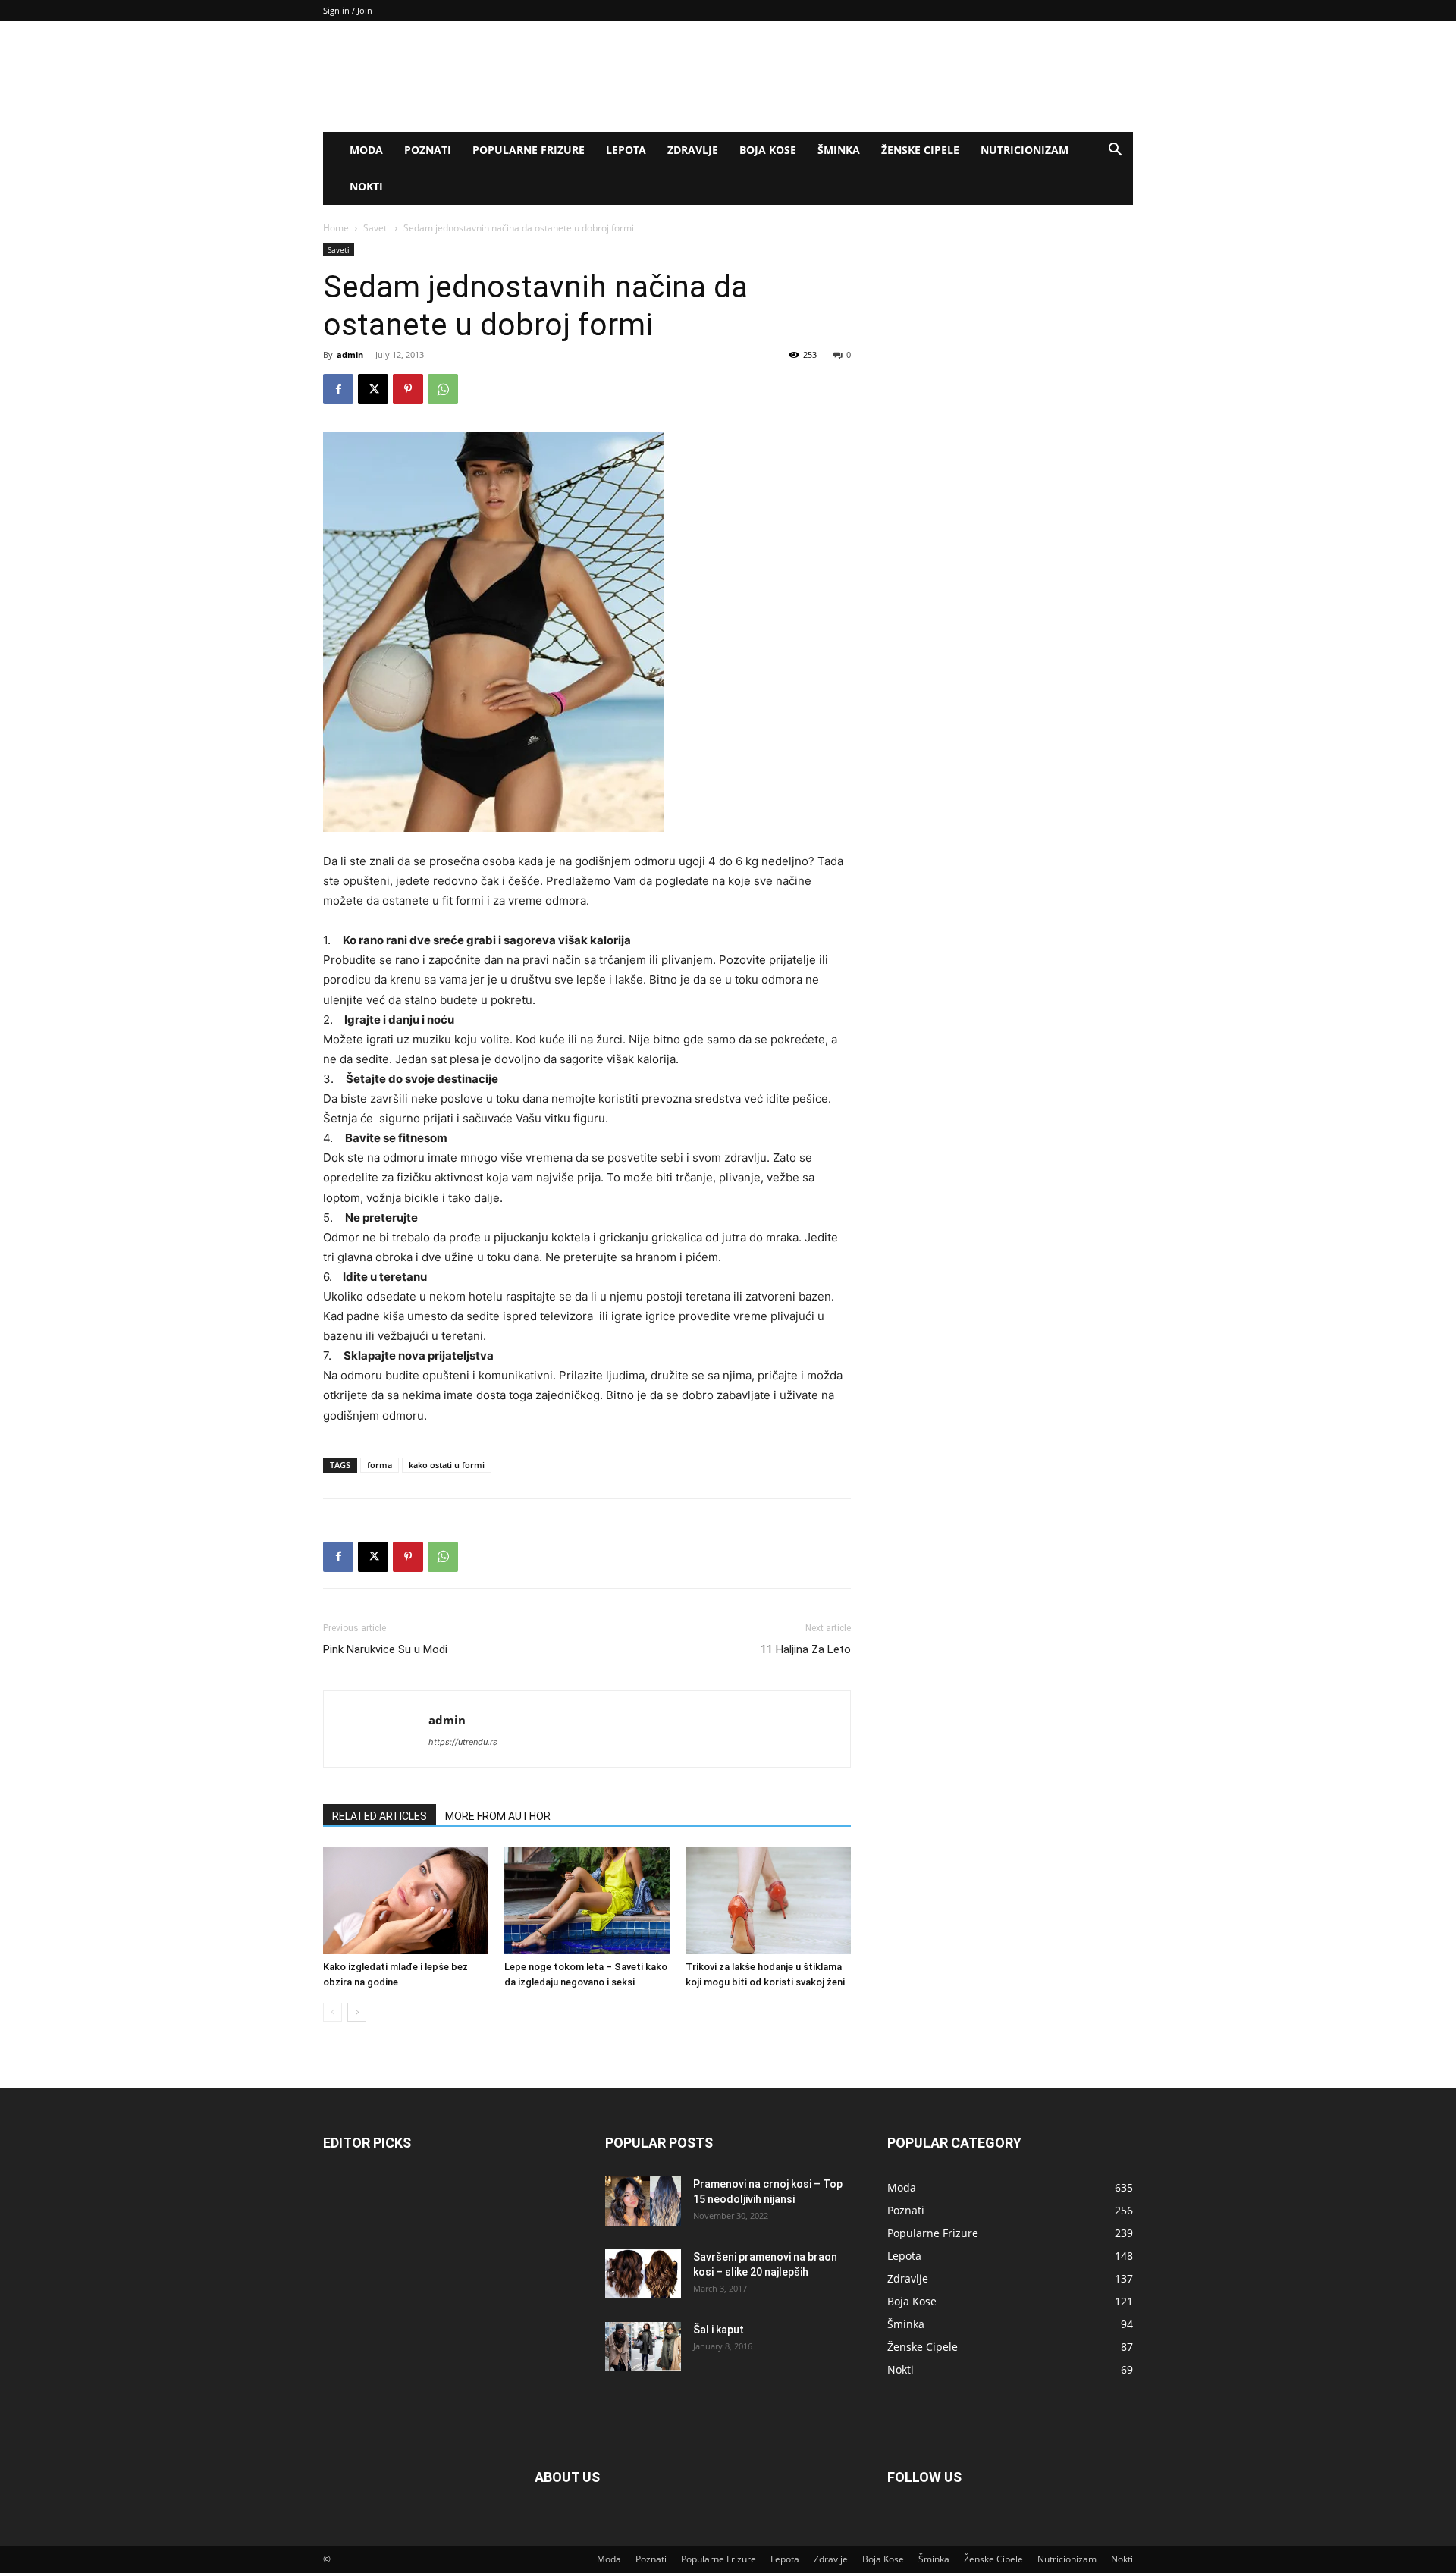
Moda (366, 150)
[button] (1115, 151)
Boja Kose (768, 150)
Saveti (376, 228)
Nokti (366, 186)
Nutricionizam (1025, 150)
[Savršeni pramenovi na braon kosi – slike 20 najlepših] (643, 2274)
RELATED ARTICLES (380, 1816)
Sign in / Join (348, 10)
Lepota (626, 150)
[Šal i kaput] (643, 2347)
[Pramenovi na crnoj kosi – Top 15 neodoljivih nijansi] (643, 2201)
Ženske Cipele (920, 150)
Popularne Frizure (529, 150)
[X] (373, 389)
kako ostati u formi (447, 1465)
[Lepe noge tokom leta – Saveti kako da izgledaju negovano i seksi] (587, 1901)
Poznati (428, 150)
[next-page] (357, 2012)
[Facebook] (338, 389)
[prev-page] (333, 2012)
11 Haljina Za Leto (806, 1649)
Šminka (839, 150)
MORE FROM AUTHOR (498, 1816)
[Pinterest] (408, 389)
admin (350, 355)
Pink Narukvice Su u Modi (385, 1649)
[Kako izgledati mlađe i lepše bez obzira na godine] (406, 1901)
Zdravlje (693, 150)
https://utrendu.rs (463, 1742)
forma (380, 1465)
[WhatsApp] (443, 389)
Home (336, 228)
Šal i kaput (719, 2330)
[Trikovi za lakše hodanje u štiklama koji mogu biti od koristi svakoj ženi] (768, 1901)
